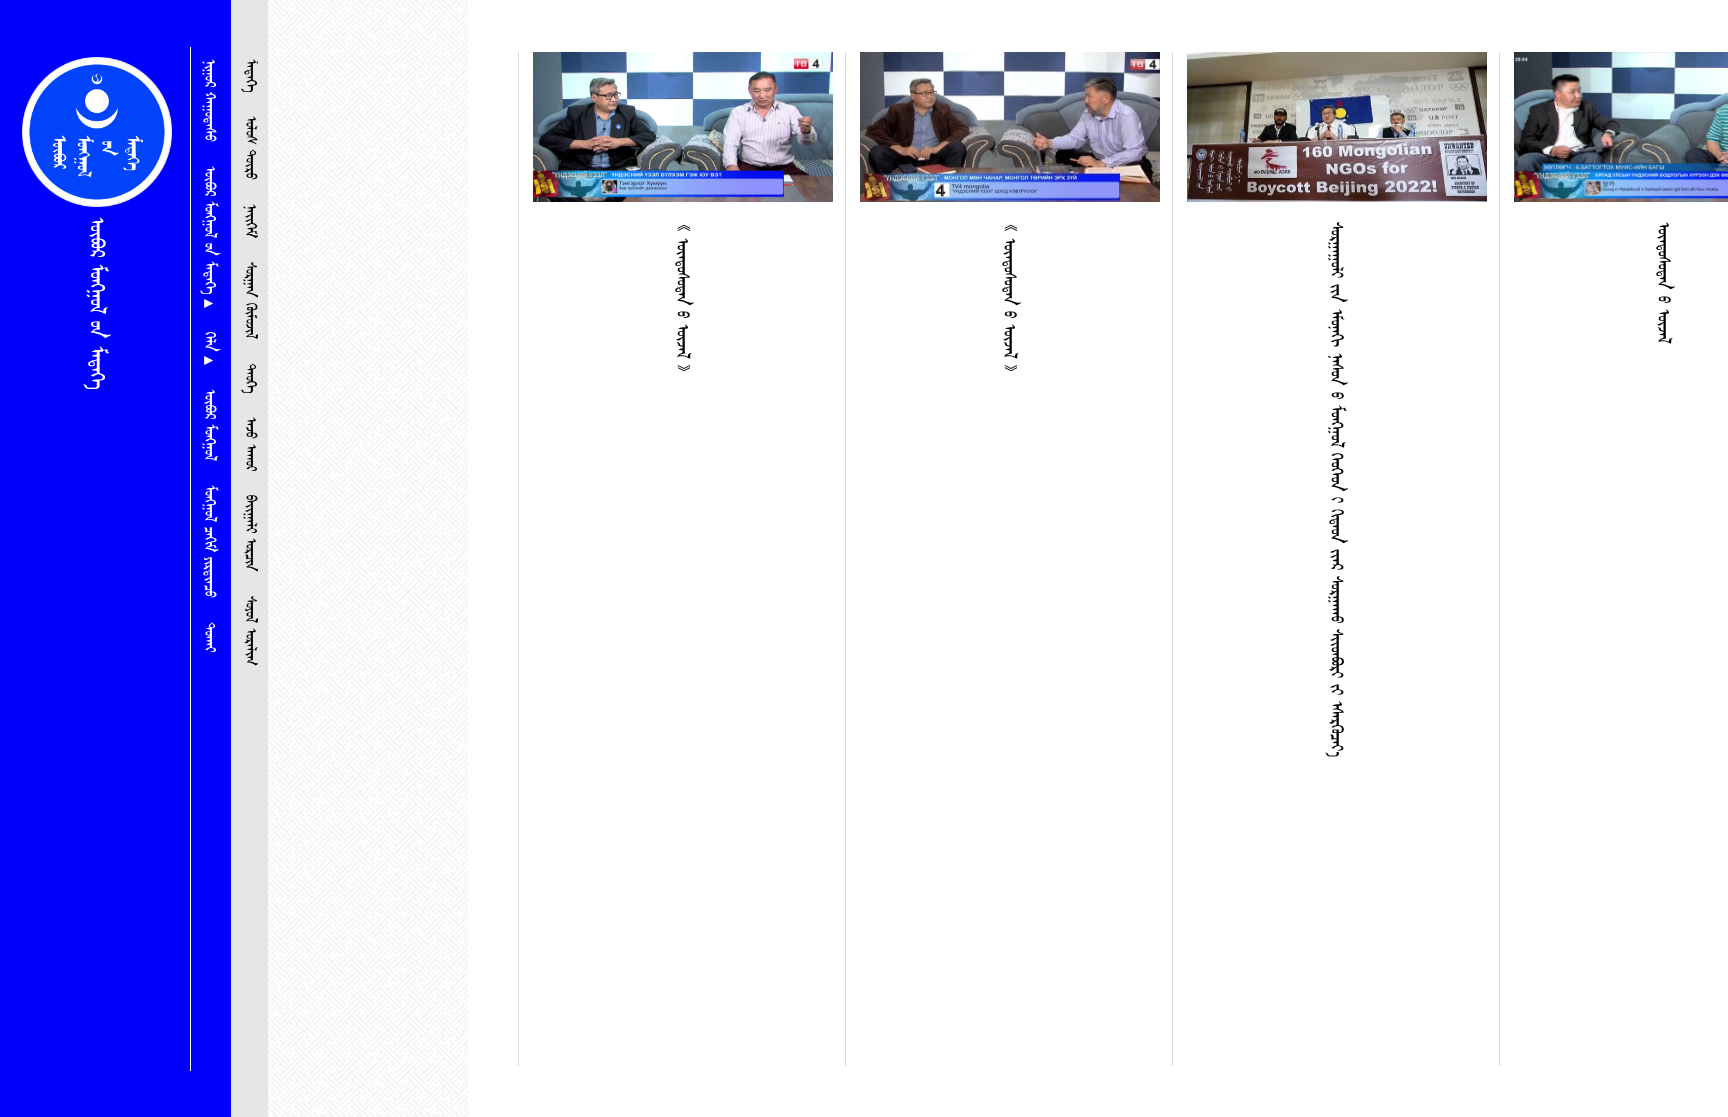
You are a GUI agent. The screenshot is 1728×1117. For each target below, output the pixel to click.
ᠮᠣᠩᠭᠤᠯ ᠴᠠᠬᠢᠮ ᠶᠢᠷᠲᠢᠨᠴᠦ (209, 541)
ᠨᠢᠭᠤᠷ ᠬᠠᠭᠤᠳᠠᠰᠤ (209, 100)
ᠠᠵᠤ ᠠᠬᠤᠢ (250, 444)
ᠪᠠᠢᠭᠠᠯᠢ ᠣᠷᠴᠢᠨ (250, 533)
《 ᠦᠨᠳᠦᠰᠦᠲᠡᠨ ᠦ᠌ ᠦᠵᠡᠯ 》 (682, 298)
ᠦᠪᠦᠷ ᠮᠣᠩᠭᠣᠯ (209, 425)
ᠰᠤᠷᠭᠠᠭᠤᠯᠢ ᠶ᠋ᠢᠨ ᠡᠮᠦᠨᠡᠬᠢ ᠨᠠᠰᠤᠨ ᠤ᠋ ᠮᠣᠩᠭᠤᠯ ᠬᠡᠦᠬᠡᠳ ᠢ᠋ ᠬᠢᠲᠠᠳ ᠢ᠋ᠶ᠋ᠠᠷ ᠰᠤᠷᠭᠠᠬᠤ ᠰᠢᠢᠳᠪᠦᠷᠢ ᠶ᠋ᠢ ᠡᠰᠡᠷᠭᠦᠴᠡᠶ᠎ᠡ (1336, 489)
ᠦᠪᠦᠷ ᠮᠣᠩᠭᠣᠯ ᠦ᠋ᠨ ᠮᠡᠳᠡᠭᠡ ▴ (209, 237)
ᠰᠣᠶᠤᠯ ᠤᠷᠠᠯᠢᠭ (250, 631)
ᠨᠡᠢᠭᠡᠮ (250, 221)
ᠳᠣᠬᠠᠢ (209, 637)
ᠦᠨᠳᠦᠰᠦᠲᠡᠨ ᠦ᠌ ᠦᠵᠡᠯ (1663, 282)
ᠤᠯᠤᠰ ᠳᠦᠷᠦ (250, 148)
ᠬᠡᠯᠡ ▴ (209, 348)
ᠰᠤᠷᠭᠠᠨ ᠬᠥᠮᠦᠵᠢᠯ (250, 300)
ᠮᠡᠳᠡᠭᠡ (250, 75)
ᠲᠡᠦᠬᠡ (250, 378)
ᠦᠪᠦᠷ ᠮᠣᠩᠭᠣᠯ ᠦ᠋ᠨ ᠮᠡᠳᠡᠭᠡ (96, 303)
